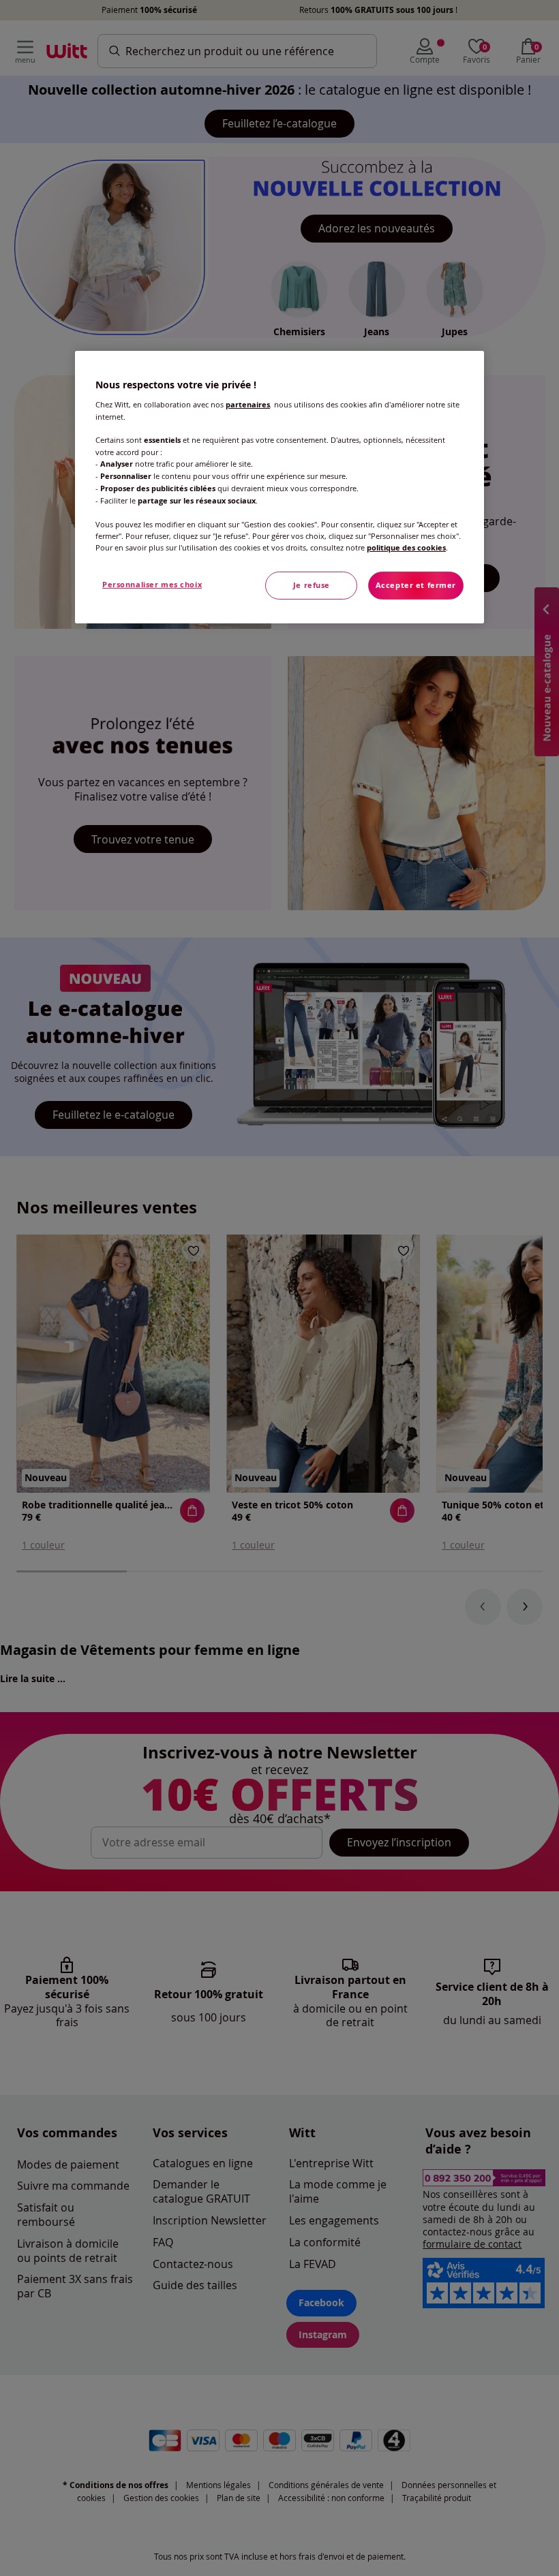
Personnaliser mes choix (152, 585)
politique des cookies (406, 548)
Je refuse (312, 585)
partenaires (248, 405)
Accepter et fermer (416, 585)
